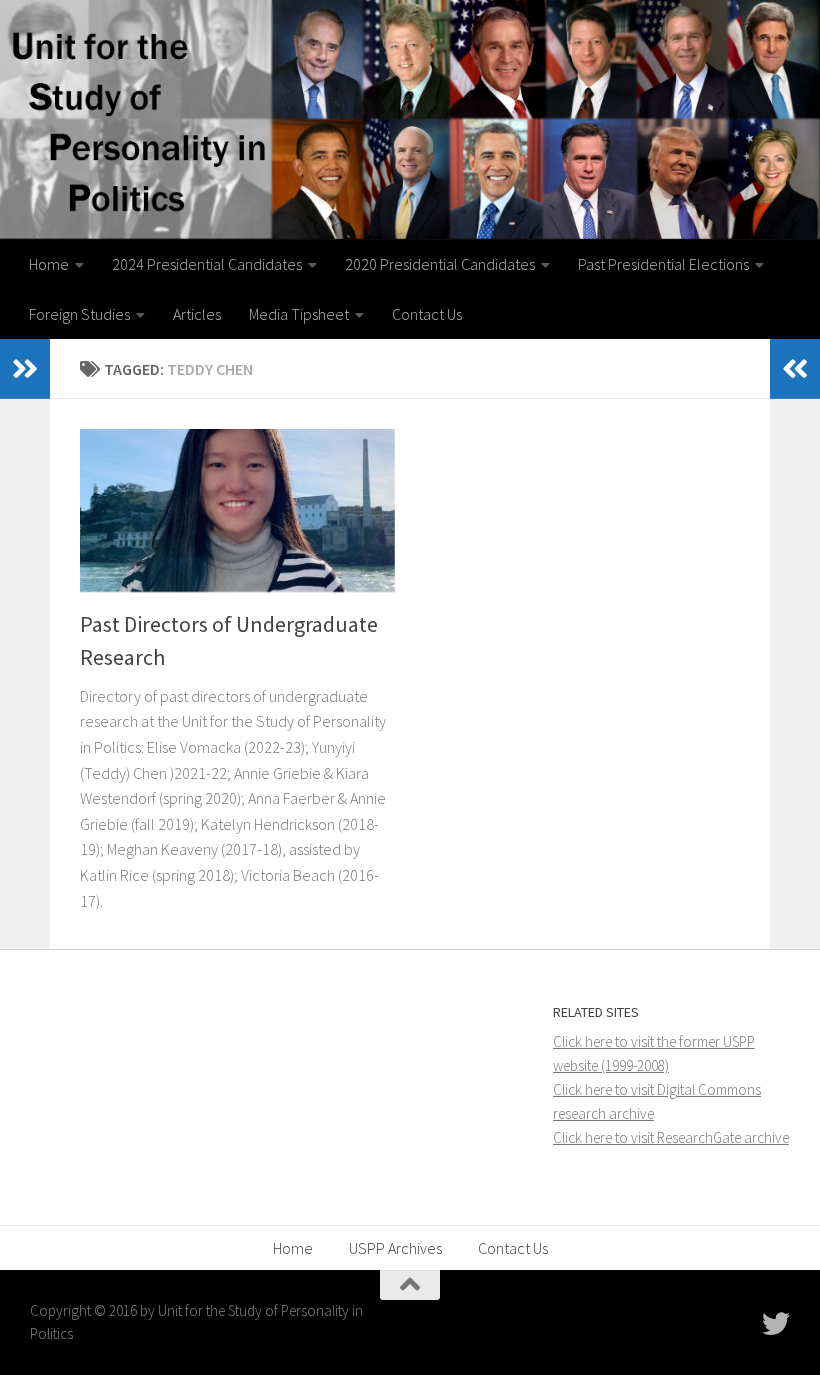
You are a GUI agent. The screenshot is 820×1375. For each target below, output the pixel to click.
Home (49, 264)
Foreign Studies (79, 314)
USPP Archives (395, 1248)
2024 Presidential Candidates (207, 264)
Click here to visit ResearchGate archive (671, 1137)
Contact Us (427, 314)
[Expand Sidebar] (25, 369)
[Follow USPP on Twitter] (776, 1324)
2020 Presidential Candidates (440, 264)
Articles (197, 314)
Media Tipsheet (299, 314)
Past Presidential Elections (663, 264)
